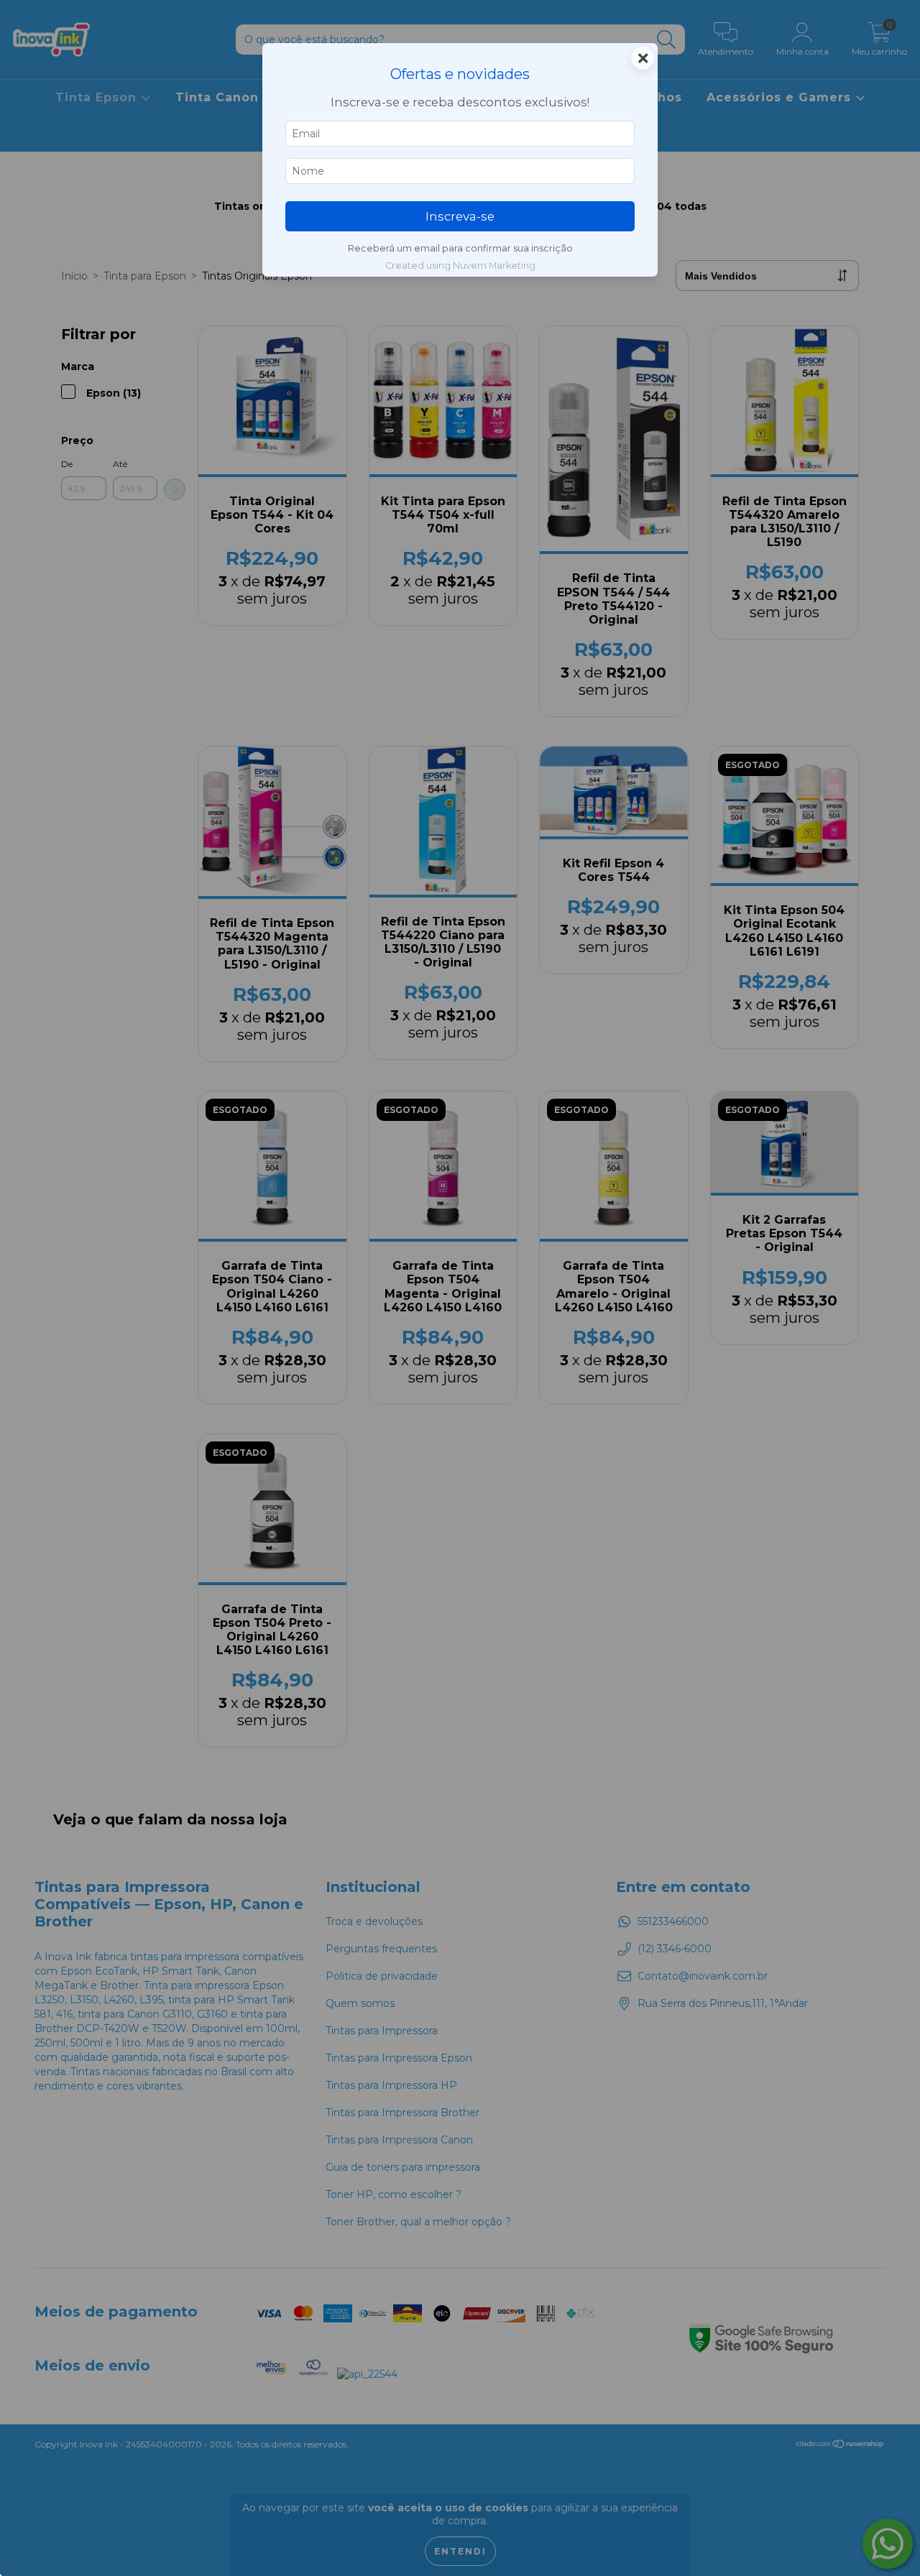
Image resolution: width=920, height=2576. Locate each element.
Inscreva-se (460, 216)
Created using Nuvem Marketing (460, 266)
